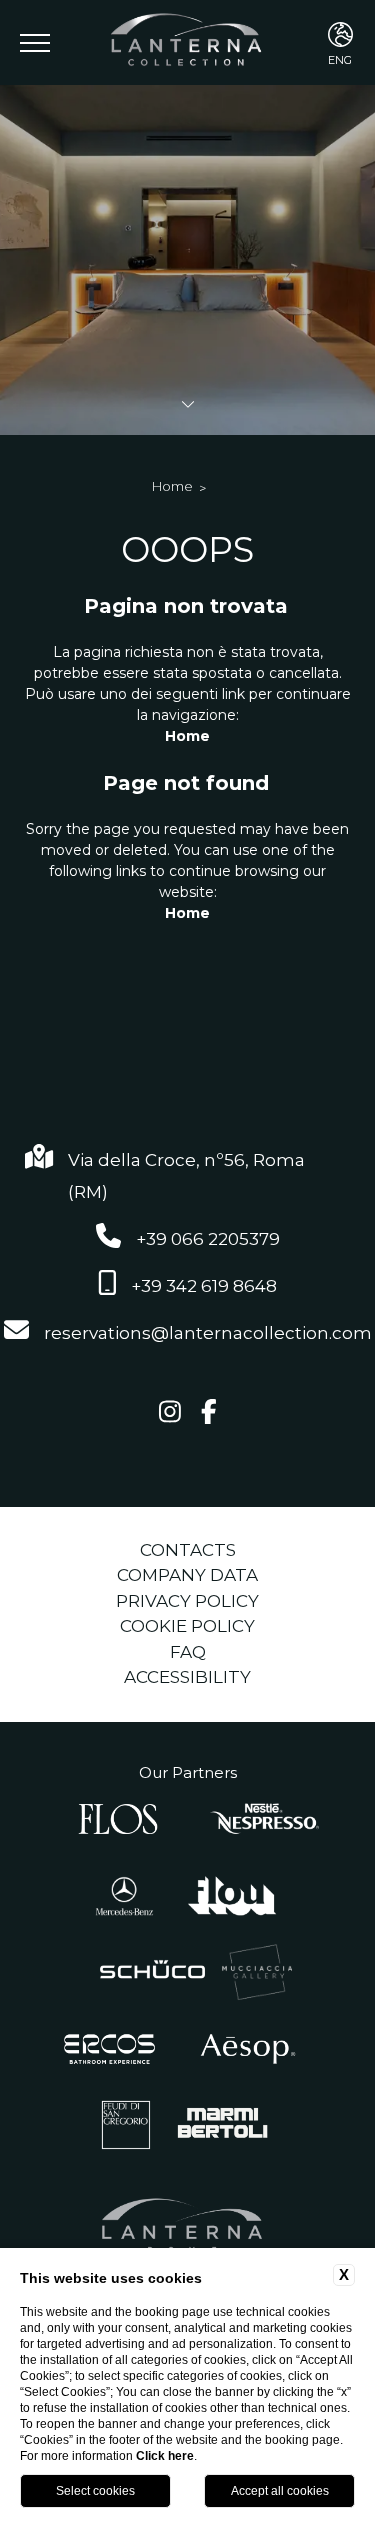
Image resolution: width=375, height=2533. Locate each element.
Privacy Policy (187, 1601)
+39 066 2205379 (208, 1239)
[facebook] (209, 1413)
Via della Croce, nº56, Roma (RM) (186, 1176)
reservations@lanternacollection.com (208, 1333)
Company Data (187, 1575)
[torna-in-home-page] (187, 42)
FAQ (188, 1652)
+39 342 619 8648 (204, 1286)
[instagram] (170, 1413)
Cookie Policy (187, 1626)
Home (172, 486)
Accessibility (187, 1677)
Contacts (188, 1550)
